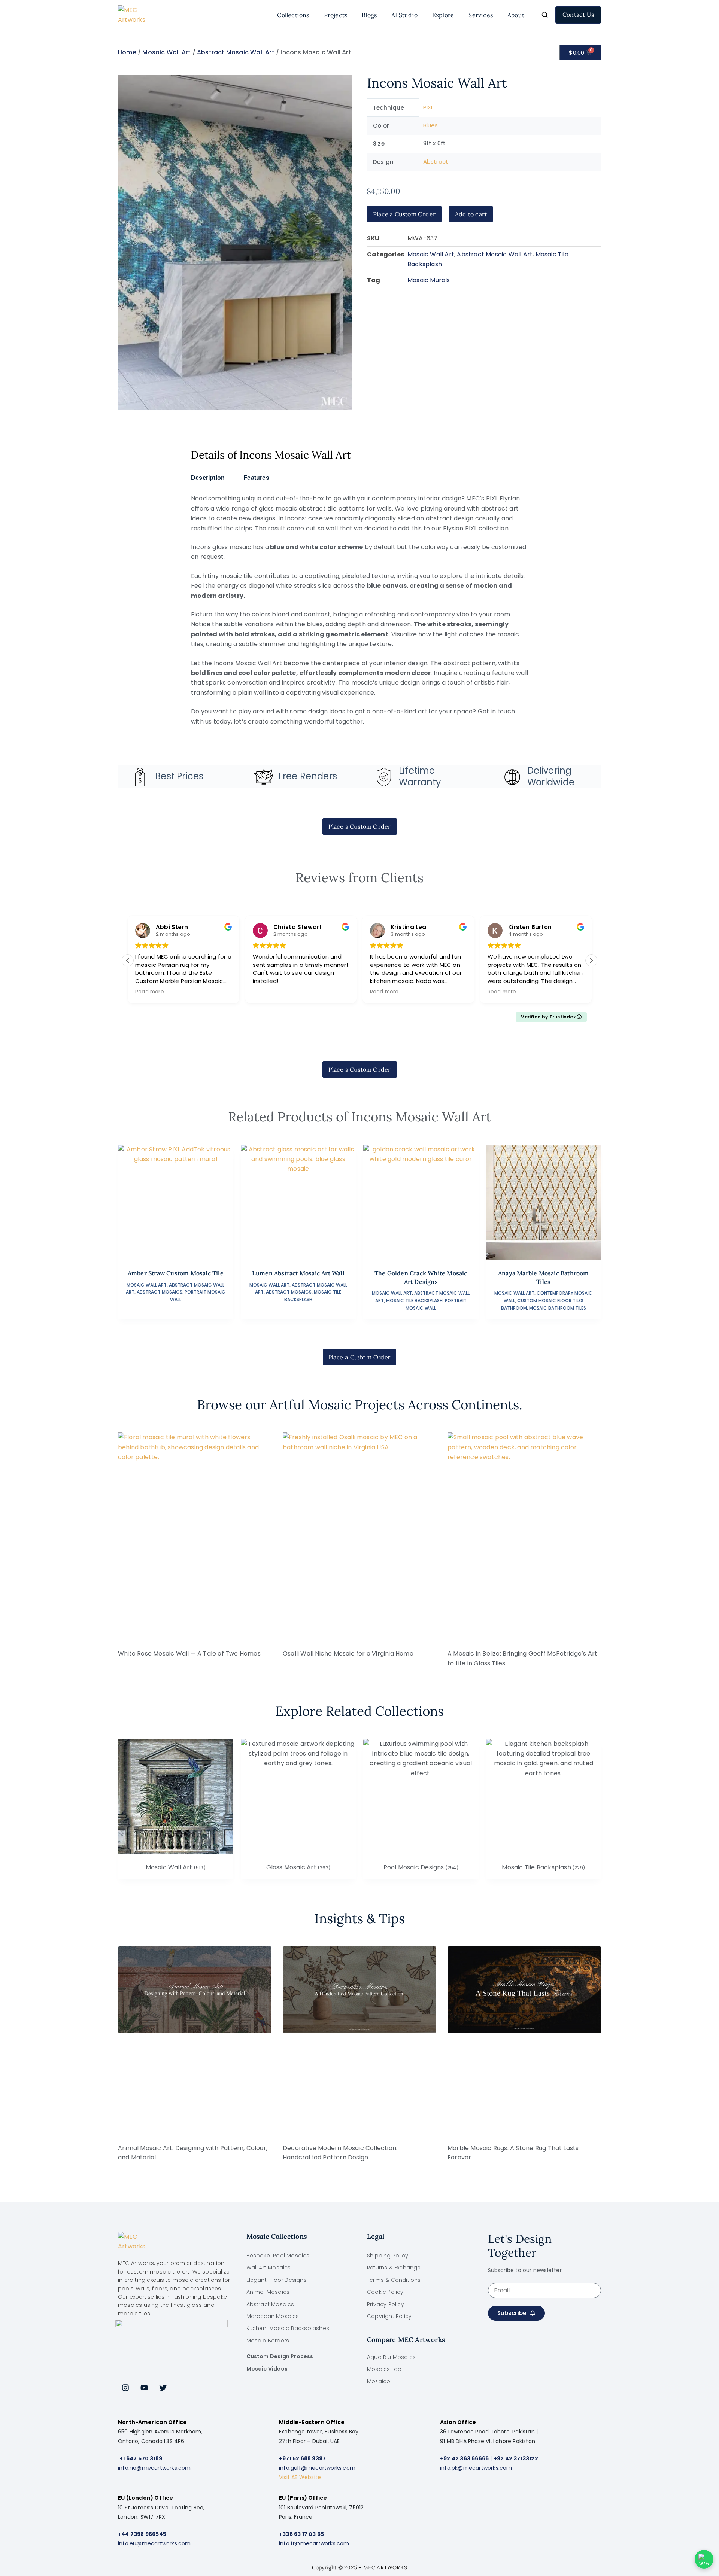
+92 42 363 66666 (464, 2458)
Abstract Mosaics (160, 1292)
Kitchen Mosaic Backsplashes (288, 2328)
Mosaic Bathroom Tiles (558, 1308)
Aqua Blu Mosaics (391, 2357)
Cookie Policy (385, 2292)
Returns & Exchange (394, 2268)
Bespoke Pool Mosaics (278, 2256)
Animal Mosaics (268, 2292)
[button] (591, 960)
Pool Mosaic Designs (421, 1867)
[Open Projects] (352, 15)
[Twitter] (163, 2388)
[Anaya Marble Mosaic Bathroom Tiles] (544, 1202)
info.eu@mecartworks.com (154, 2543)
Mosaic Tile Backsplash (414, 1301)
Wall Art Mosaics (269, 2268)
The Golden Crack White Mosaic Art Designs (421, 1277)
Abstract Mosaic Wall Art (236, 52)
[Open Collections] (314, 15)
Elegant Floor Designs (277, 2280)
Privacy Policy (386, 2304)
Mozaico (379, 2381)
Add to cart (471, 214)
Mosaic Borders (268, 2341)
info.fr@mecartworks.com (314, 2543)
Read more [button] (267, 992)
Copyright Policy (389, 2316)
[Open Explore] (458, 15)
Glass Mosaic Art (298, 1867)
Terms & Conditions (394, 2280)
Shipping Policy (388, 2256)
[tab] (208, 480)
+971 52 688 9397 (302, 2458)
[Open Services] (497, 15)
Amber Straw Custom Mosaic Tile (176, 1273)
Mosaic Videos (267, 2369)
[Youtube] (144, 2388)
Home (127, 52)
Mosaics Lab (384, 2369)
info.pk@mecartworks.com (476, 2468)
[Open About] (529, 15)
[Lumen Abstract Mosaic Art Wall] (298, 1202)
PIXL (428, 107)
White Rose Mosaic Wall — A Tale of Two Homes (189, 1654)
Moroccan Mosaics (273, 2316)
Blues (431, 125)
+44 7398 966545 (142, 2534)
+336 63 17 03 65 (301, 2534)
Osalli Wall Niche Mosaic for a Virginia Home (348, 1654)
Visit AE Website (300, 2477)
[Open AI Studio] (422, 15)
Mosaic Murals (429, 280)
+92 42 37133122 (516, 2458)
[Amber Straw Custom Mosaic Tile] (176, 1202)
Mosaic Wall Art (166, 52)
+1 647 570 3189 (141, 2458)
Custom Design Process (280, 2356)
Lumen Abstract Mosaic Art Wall (298, 1273)
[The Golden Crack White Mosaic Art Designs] (421, 1202)
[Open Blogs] (381, 15)
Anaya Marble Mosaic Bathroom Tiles (544, 1277)
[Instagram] (125, 2388)
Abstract (436, 162)
